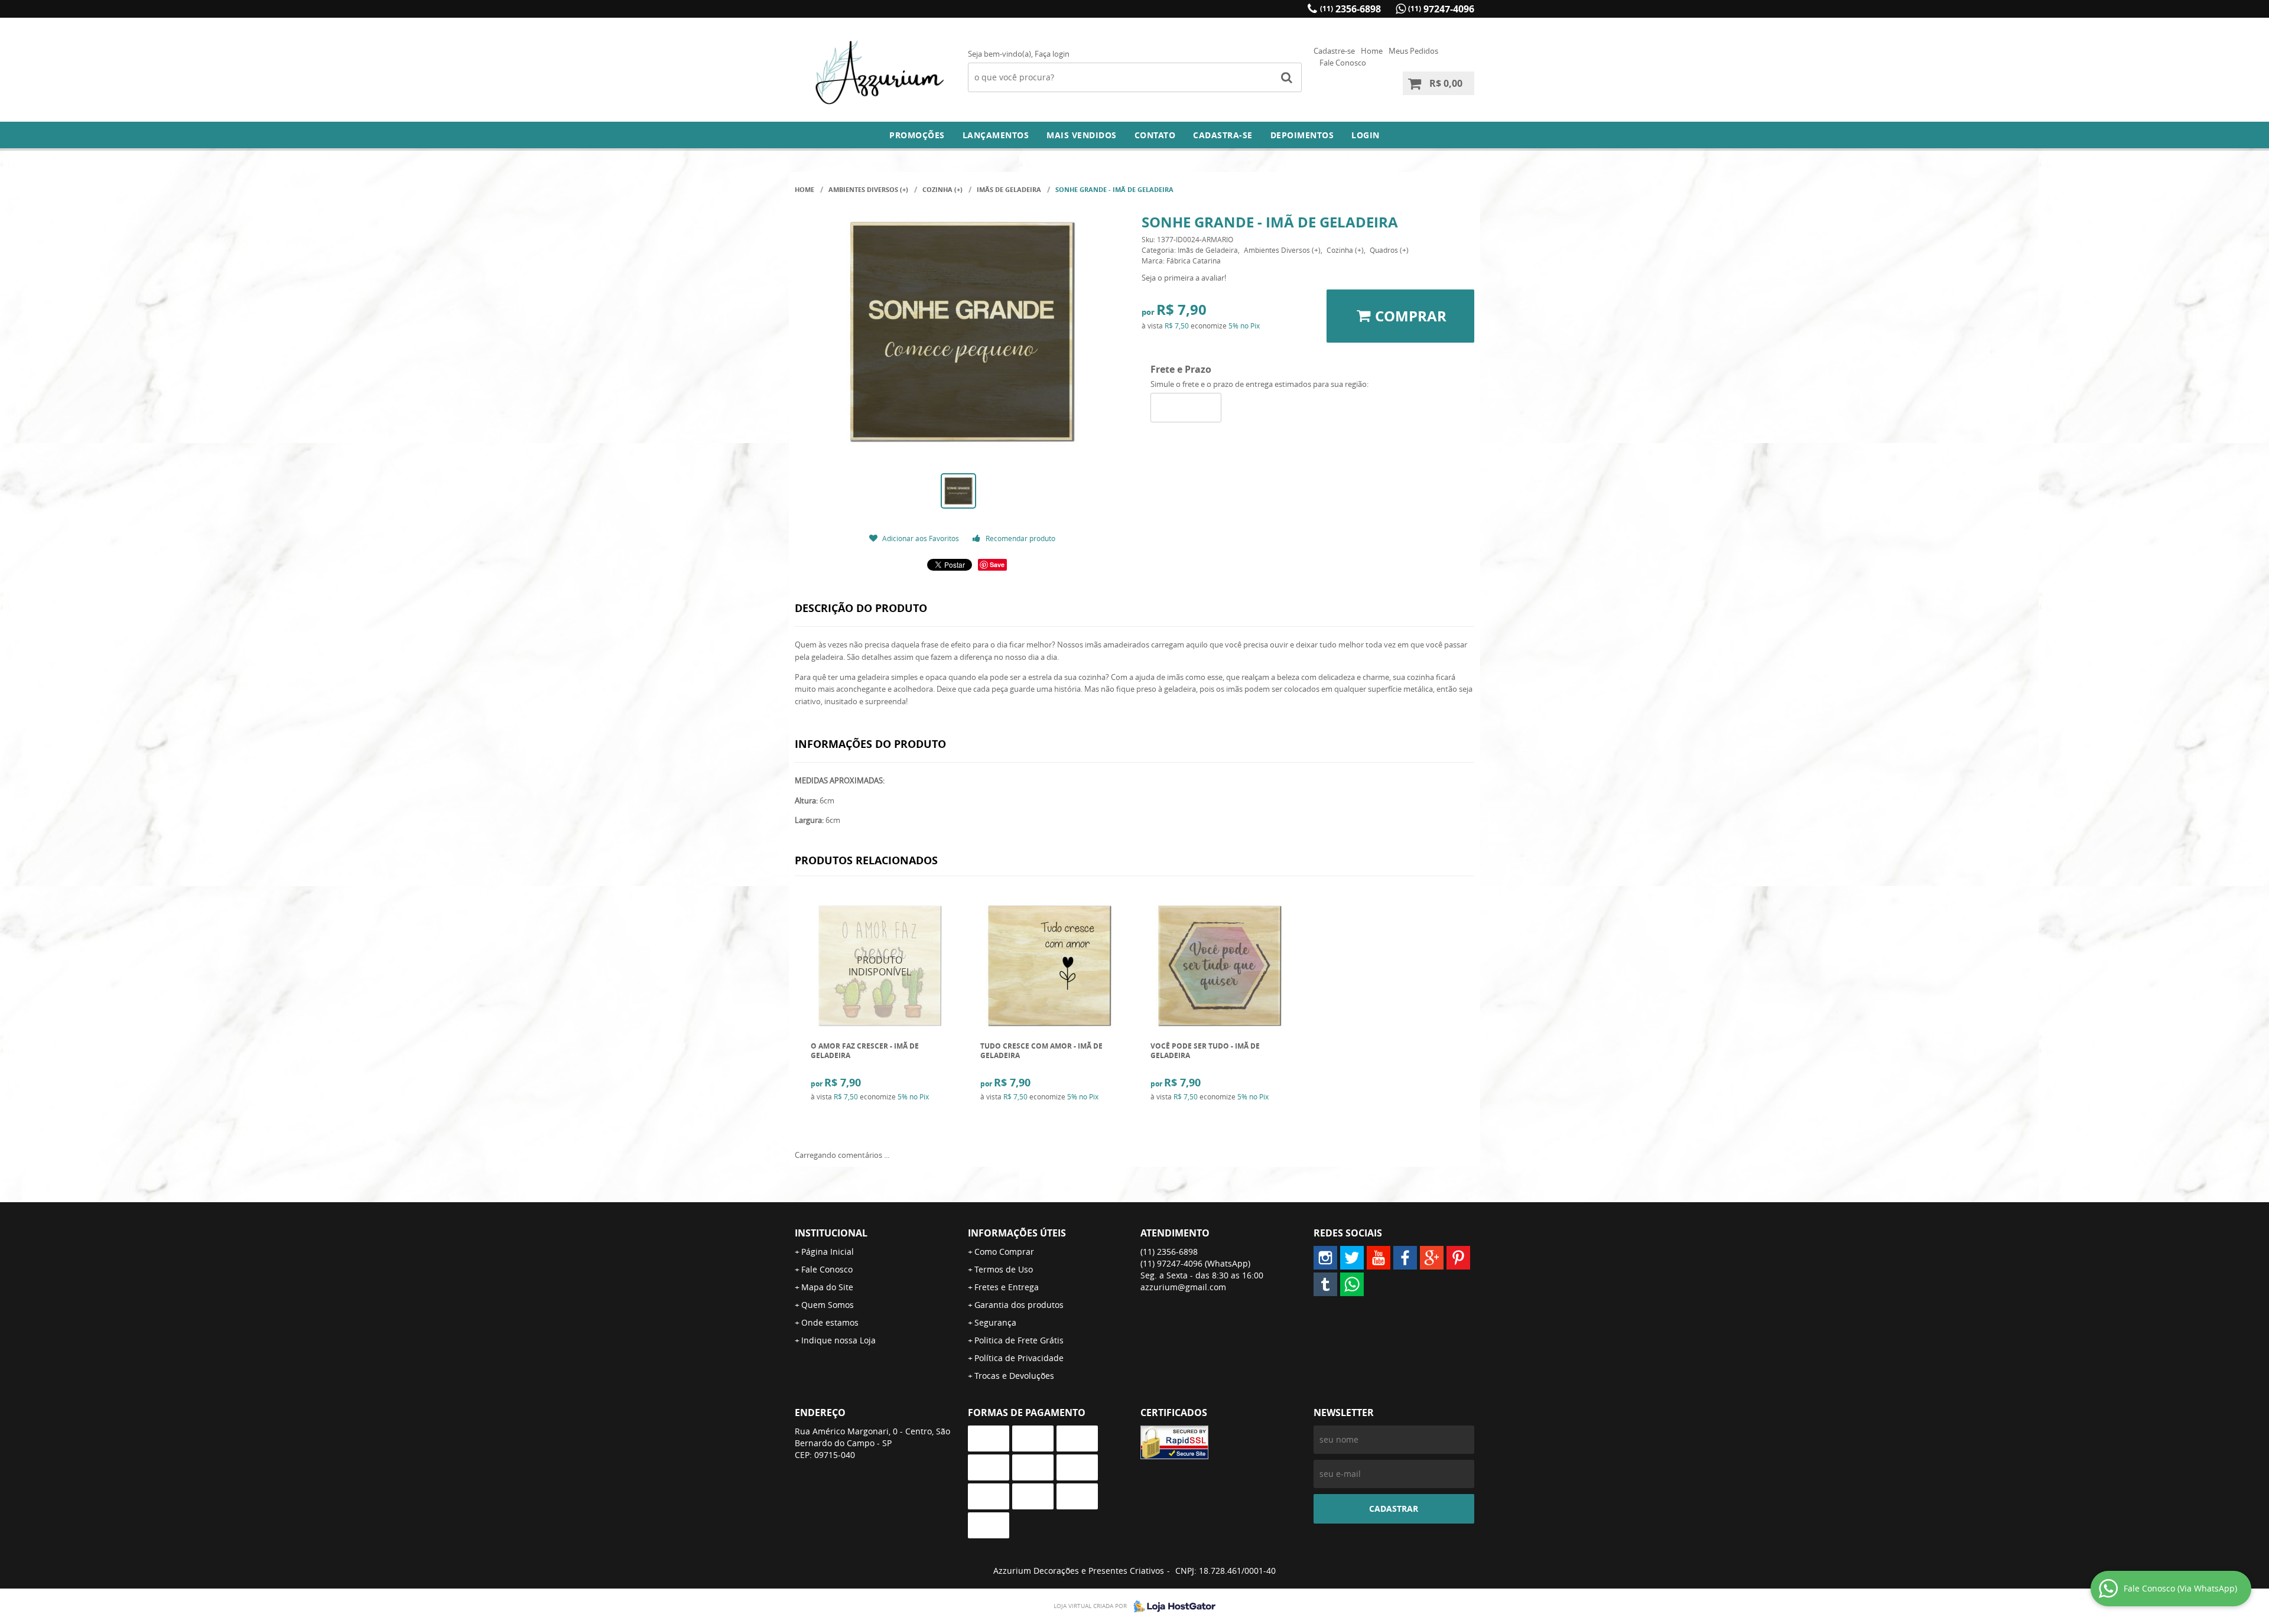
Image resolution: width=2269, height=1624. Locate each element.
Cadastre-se (1334, 51)
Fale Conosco (1343, 63)
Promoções (917, 135)
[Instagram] (1325, 1258)
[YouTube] (1379, 1258)
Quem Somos (828, 1305)
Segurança (995, 1322)
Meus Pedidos (1413, 51)
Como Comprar (1004, 1252)
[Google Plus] (1432, 1258)
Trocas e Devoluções (1014, 1376)
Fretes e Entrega (1007, 1287)
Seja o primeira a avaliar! (1184, 278)
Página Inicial (828, 1252)
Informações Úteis (1017, 1233)
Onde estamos (830, 1322)
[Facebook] (1405, 1258)
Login (1366, 135)
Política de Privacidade (1019, 1358)
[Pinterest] (1458, 1258)
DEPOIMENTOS (1302, 135)
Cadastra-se (1223, 135)
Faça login (1052, 54)
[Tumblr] (1325, 1284)
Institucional (831, 1233)
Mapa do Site (827, 1287)
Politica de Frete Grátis (1019, 1340)
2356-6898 (1350, 9)
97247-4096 (1441, 9)
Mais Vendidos (1082, 135)
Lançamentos (996, 135)
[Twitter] (1352, 1258)
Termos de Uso (1004, 1269)
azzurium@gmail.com (1183, 1287)
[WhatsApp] (1352, 1284)
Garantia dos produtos (1019, 1305)
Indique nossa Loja (838, 1340)
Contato (1155, 135)
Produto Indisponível (880, 966)
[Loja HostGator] (1171, 1606)
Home (1372, 51)
